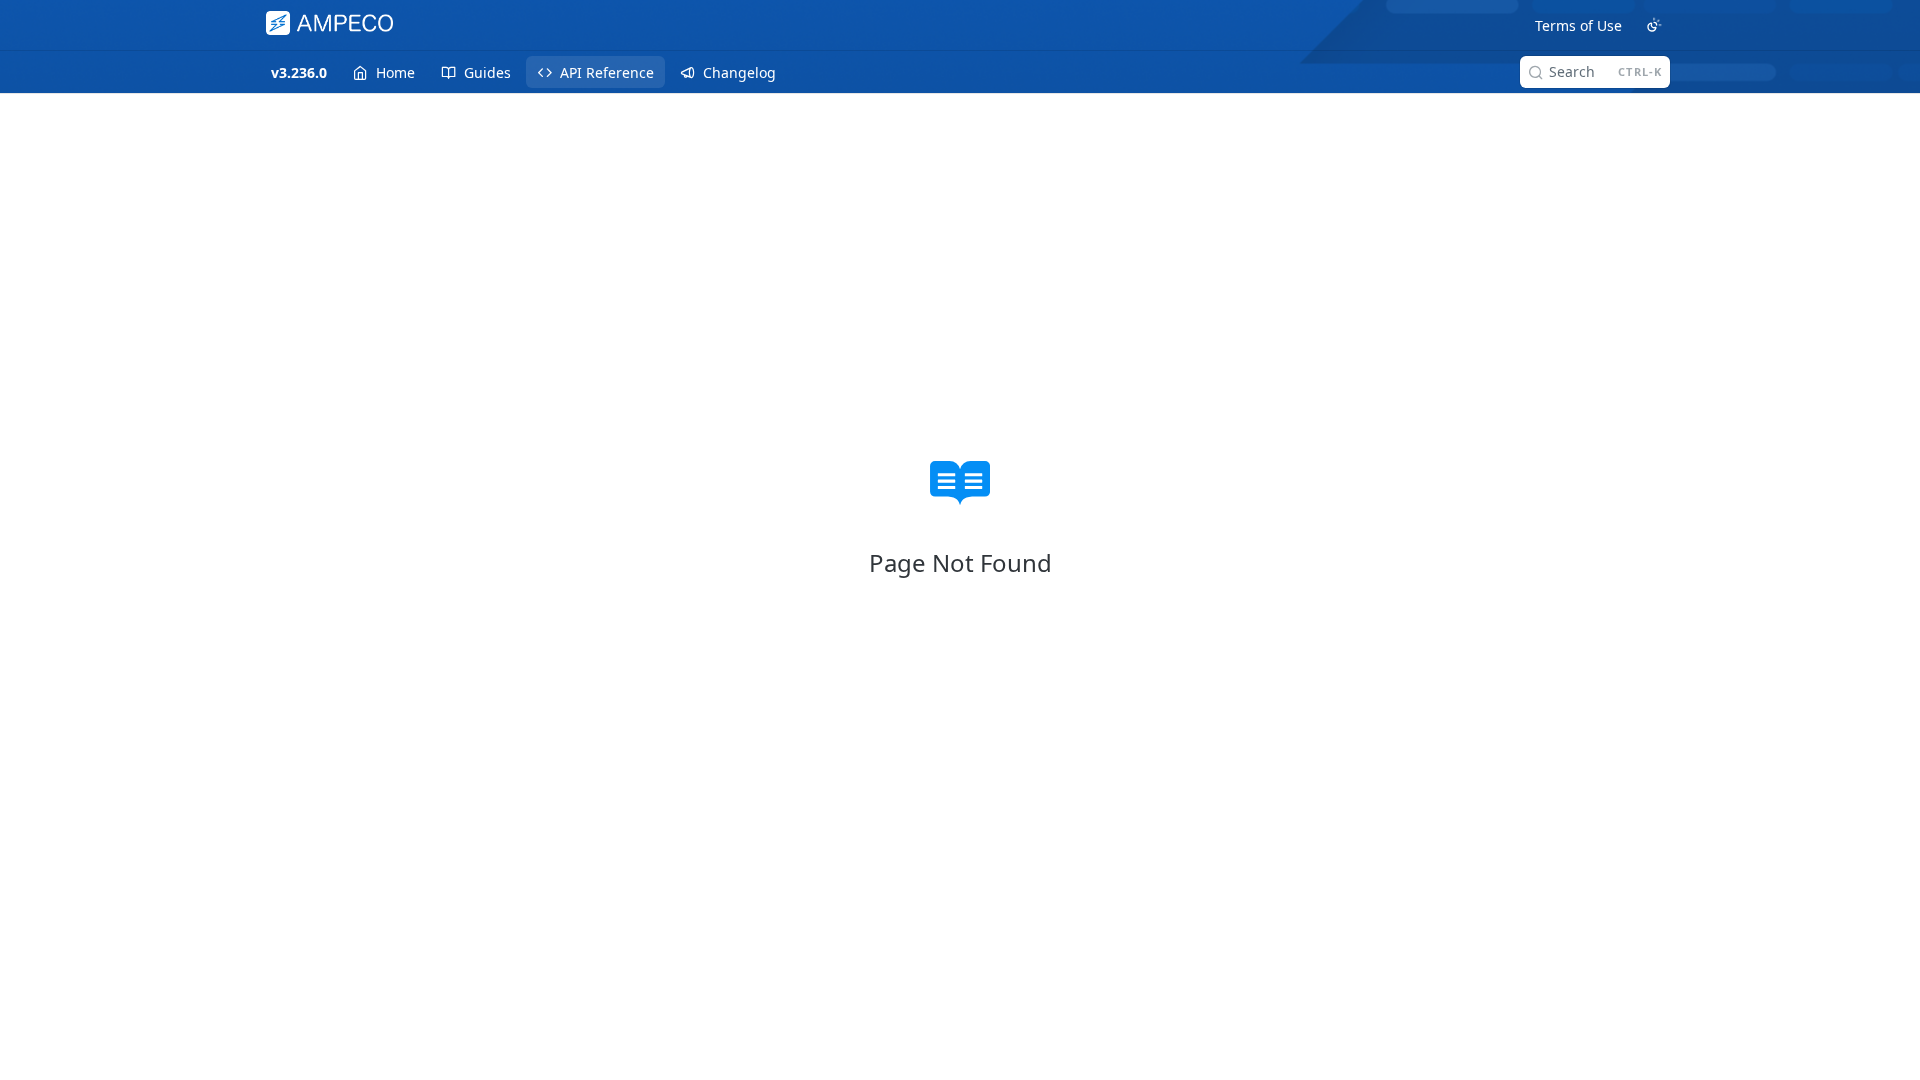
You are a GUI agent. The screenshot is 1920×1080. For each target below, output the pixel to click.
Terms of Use (1578, 25)
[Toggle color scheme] (1654, 25)
